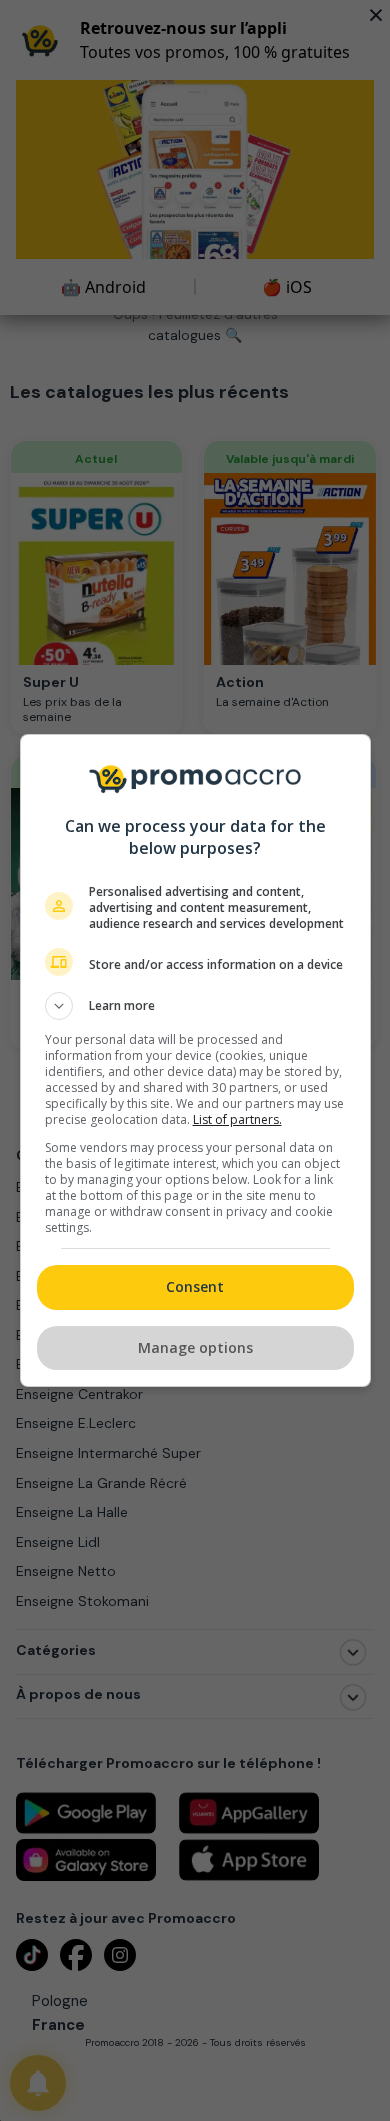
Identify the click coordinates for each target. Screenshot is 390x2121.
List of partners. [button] (237, 1119)
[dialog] (195, 1060)
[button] (195, 1006)
